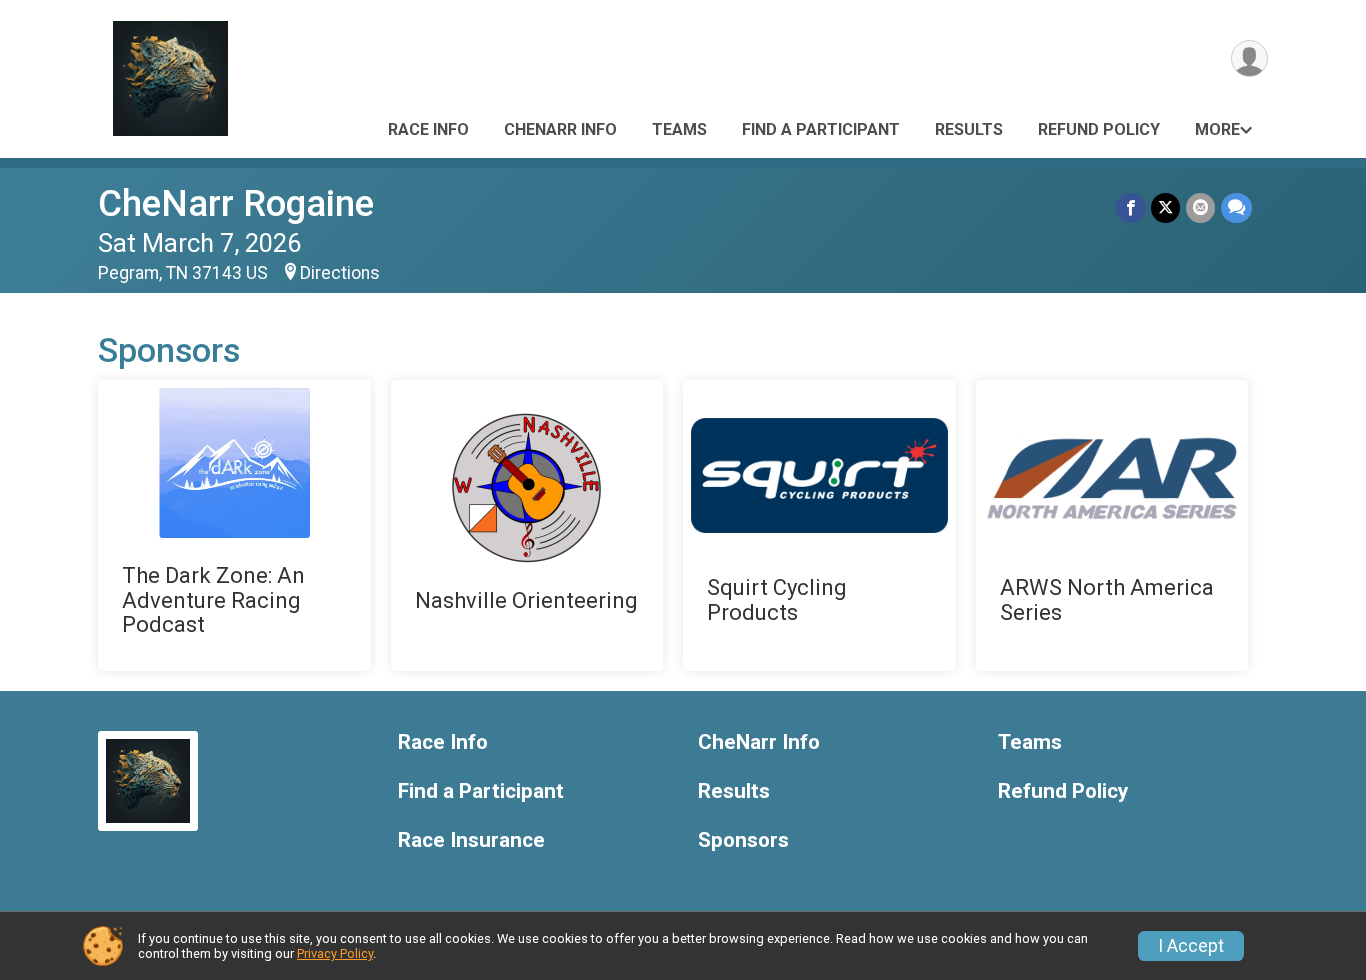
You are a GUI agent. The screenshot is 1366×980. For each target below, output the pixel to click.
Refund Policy (1099, 129)
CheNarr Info (560, 129)
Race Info (428, 129)
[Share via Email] (1200, 207)
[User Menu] (1249, 58)
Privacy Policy (335, 953)
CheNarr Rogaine (236, 203)
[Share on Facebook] (1130, 207)
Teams (679, 129)
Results (969, 129)
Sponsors (743, 840)
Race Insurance (471, 840)
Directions (340, 273)
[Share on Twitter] (1165, 207)
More (1217, 129)
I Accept (1191, 946)
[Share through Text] (1236, 207)
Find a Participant (821, 129)
